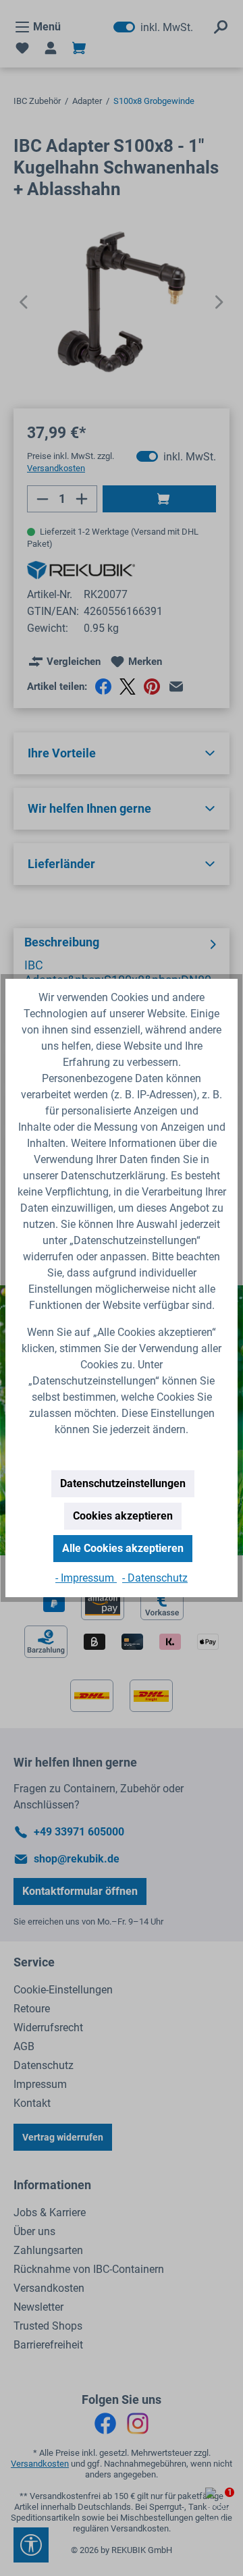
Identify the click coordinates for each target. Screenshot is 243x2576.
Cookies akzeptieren (123, 1516)
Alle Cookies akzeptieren (123, 1548)
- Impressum (86, 1578)
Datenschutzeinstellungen (123, 1483)
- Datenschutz (155, 1578)
